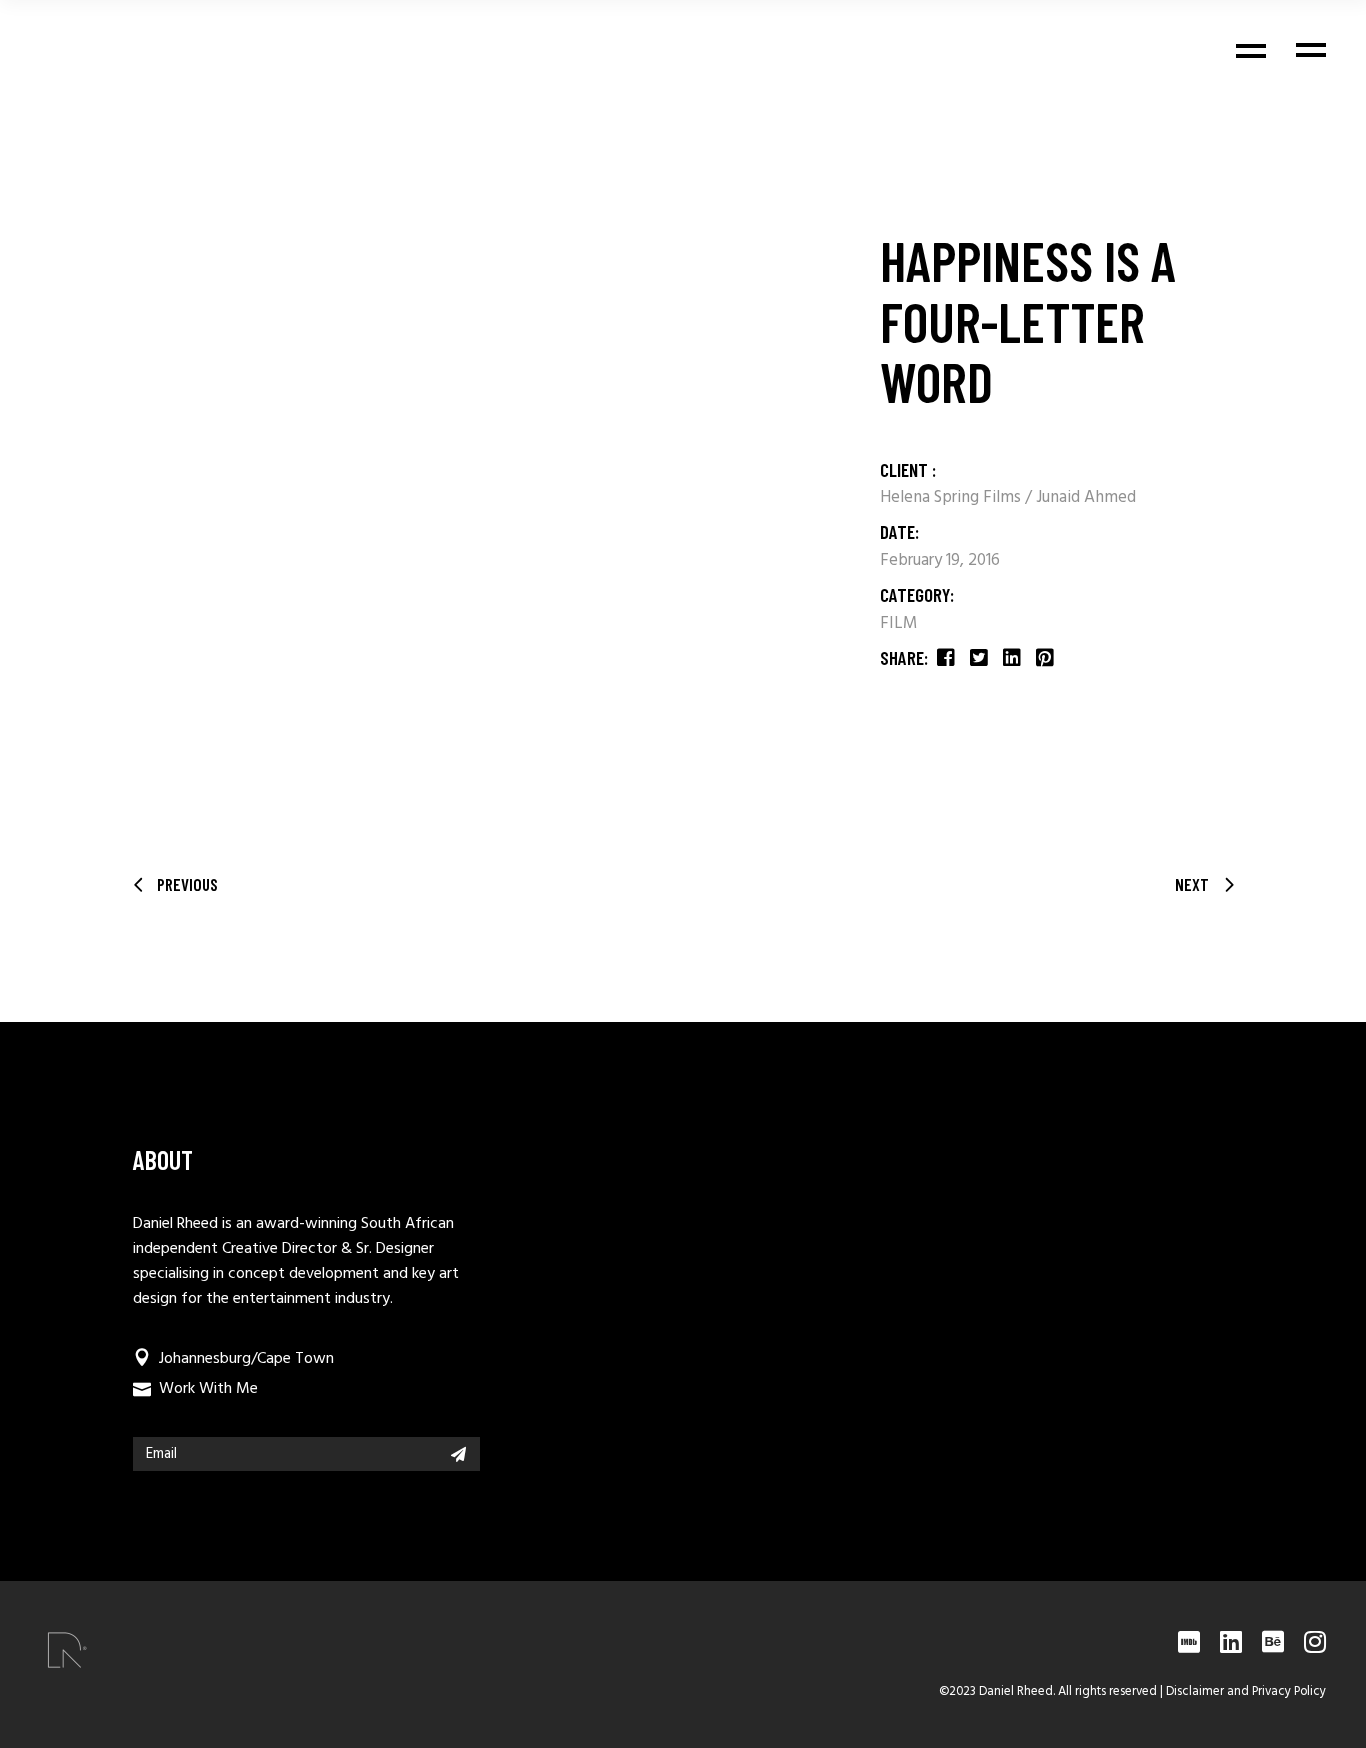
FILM (899, 623)
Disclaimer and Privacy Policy (1246, 1691)
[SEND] (458, 1454)
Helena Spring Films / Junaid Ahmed (1008, 497)
